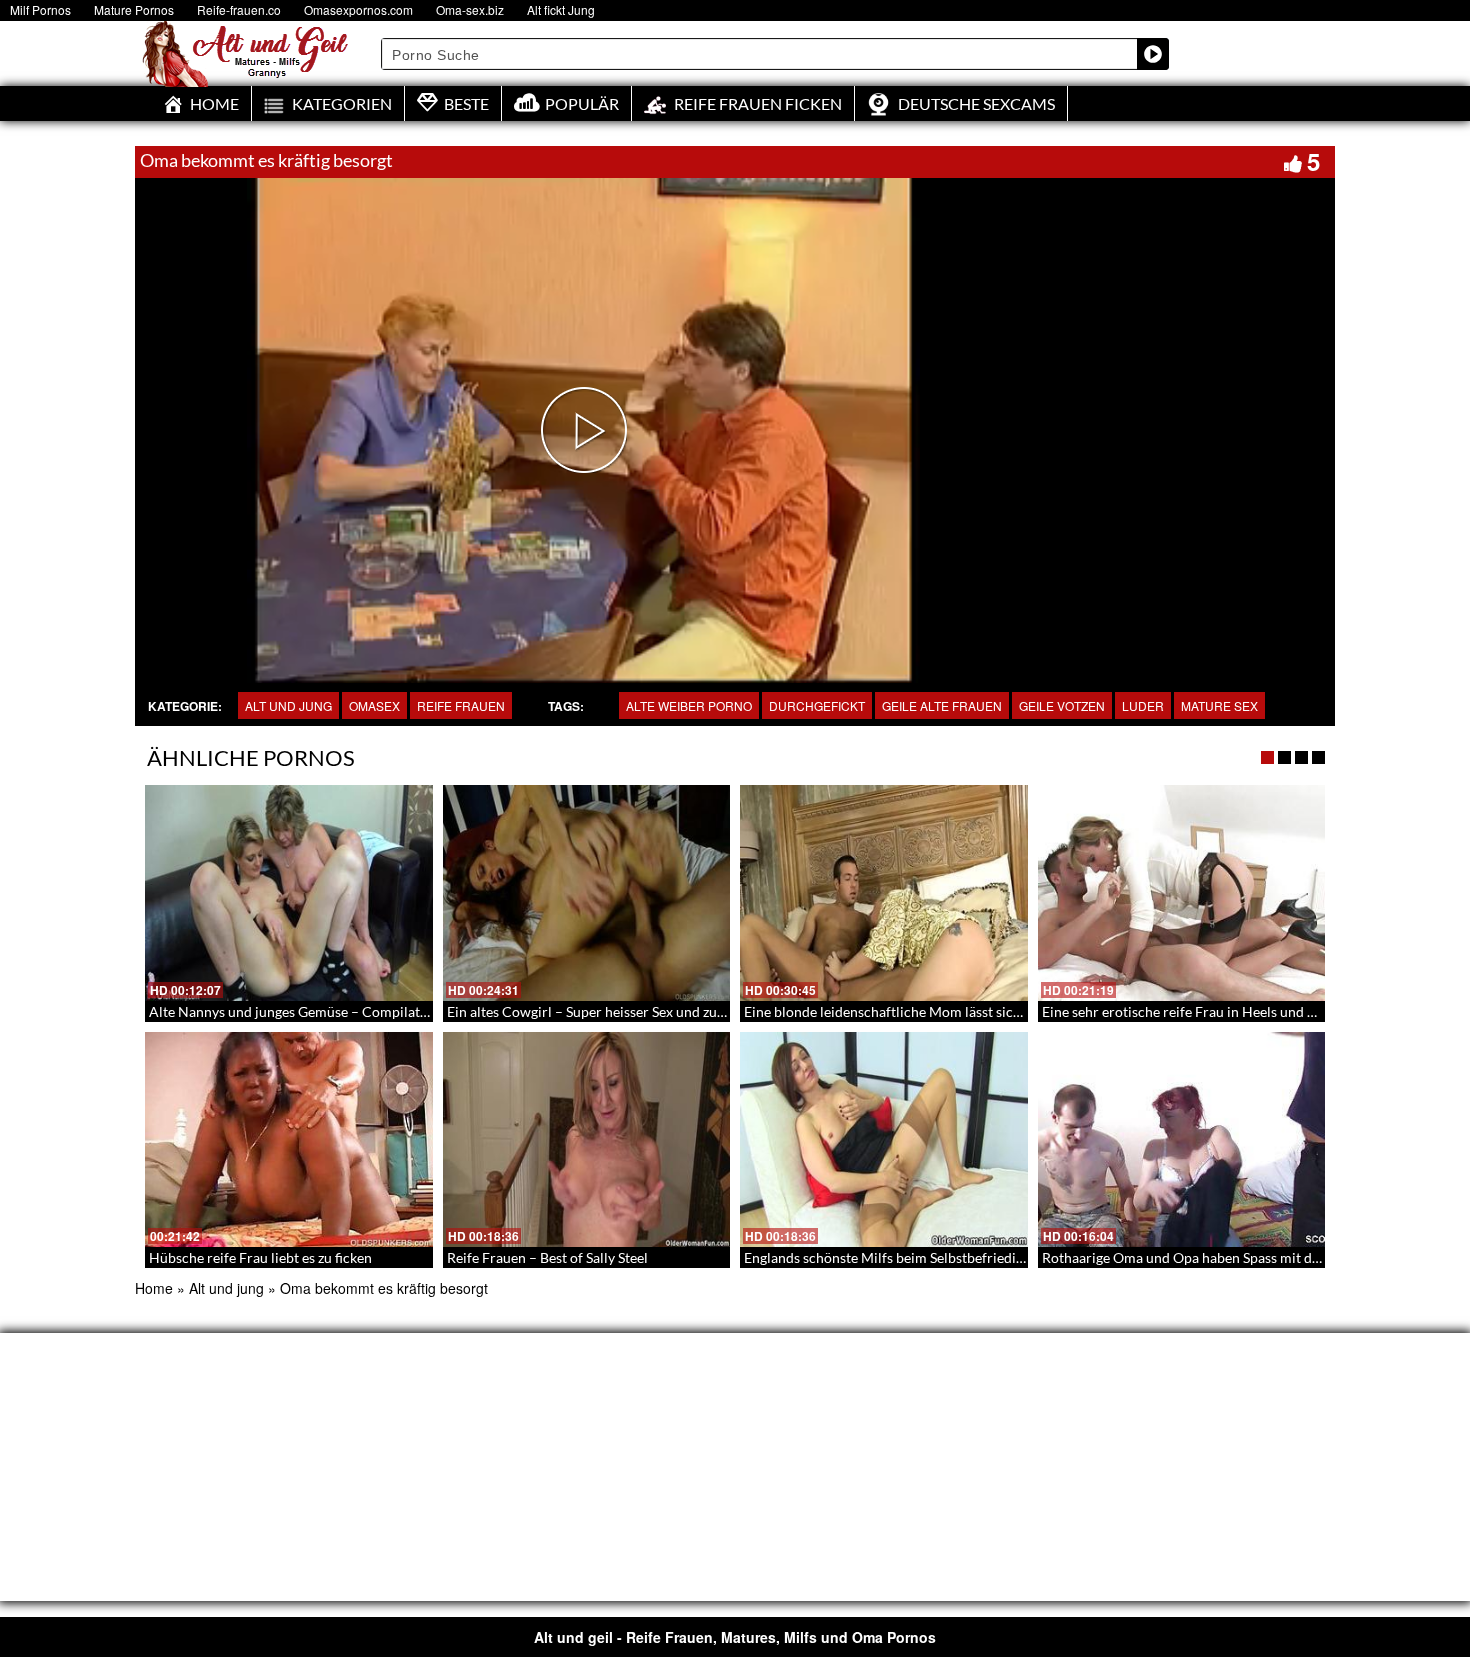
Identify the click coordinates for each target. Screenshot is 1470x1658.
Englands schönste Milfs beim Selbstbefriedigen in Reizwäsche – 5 (947, 1257)
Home (154, 1288)
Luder (1143, 705)
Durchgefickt (817, 705)
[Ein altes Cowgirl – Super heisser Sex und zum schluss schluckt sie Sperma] (587, 893)
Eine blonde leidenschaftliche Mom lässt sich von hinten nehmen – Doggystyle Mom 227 (1016, 1011)
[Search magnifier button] (1153, 54)
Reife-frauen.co (239, 9)
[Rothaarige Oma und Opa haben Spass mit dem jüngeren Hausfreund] (1182, 1140)
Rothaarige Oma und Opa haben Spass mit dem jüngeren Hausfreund (1254, 1257)
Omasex (374, 705)
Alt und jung (288, 705)
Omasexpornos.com (358, 9)
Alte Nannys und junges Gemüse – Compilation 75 (304, 1011)
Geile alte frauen (942, 705)
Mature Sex (1219, 705)
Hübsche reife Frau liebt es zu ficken (260, 1257)
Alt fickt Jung (561, 9)
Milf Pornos (40, 9)
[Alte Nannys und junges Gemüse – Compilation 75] (289, 893)
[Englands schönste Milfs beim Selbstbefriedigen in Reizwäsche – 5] (884, 1140)
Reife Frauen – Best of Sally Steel (547, 1257)
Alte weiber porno (689, 705)
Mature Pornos (134, 9)
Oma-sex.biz (470, 9)
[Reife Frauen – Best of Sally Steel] (587, 1140)
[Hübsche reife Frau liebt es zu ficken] (289, 1140)
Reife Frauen (461, 705)
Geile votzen (1062, 705)
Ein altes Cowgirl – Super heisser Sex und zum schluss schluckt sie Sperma (674, 1011)
